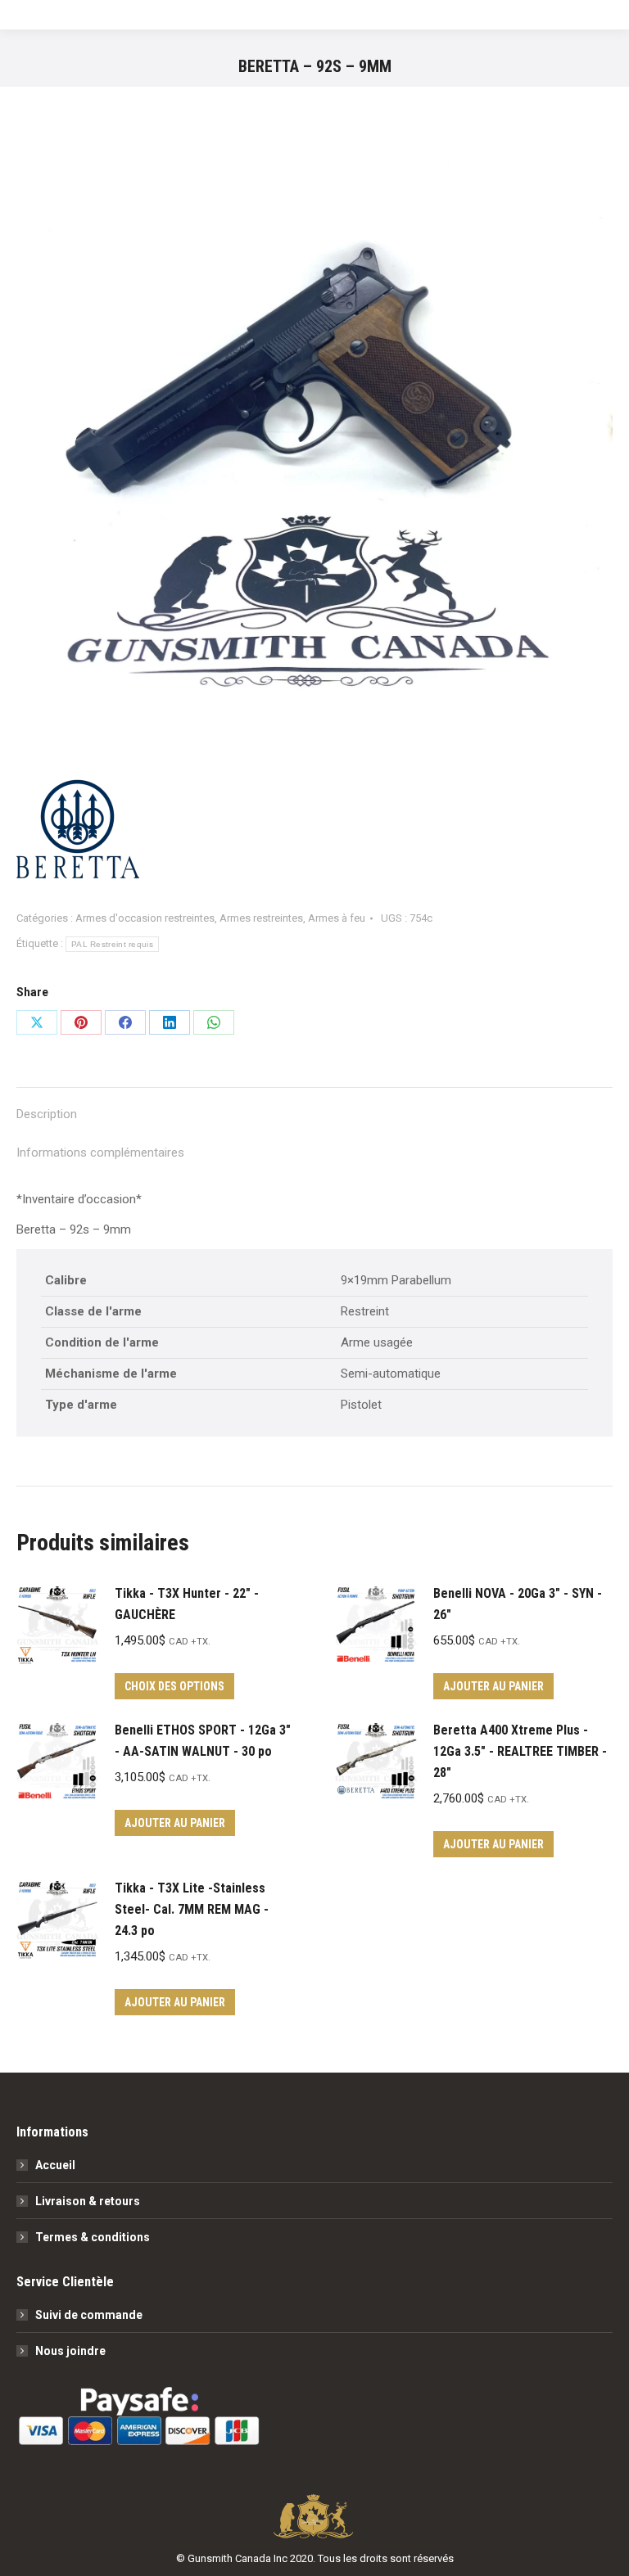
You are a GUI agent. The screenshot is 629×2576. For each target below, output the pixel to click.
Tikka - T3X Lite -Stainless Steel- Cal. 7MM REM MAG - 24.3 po (192, 1909)
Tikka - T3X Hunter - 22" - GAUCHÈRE (187, 1604)
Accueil (55, 2165)
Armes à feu (337, 918)
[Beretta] (78, 842)
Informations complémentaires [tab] (100, 1153)
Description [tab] (47, 1114)
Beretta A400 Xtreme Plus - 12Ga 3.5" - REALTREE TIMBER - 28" (520, 1751)
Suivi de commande (89, 2315)
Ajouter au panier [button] (493, 1686)
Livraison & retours (88, 2201)
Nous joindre (70, 2351)
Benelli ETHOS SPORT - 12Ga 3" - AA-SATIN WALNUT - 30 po (203, 1741)
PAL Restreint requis (112, 944)
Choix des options (174, 1686)
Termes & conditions (93, 2237)
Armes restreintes (261, 918)
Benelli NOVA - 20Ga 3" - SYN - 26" (518, 1604)
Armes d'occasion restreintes (145, 918)
